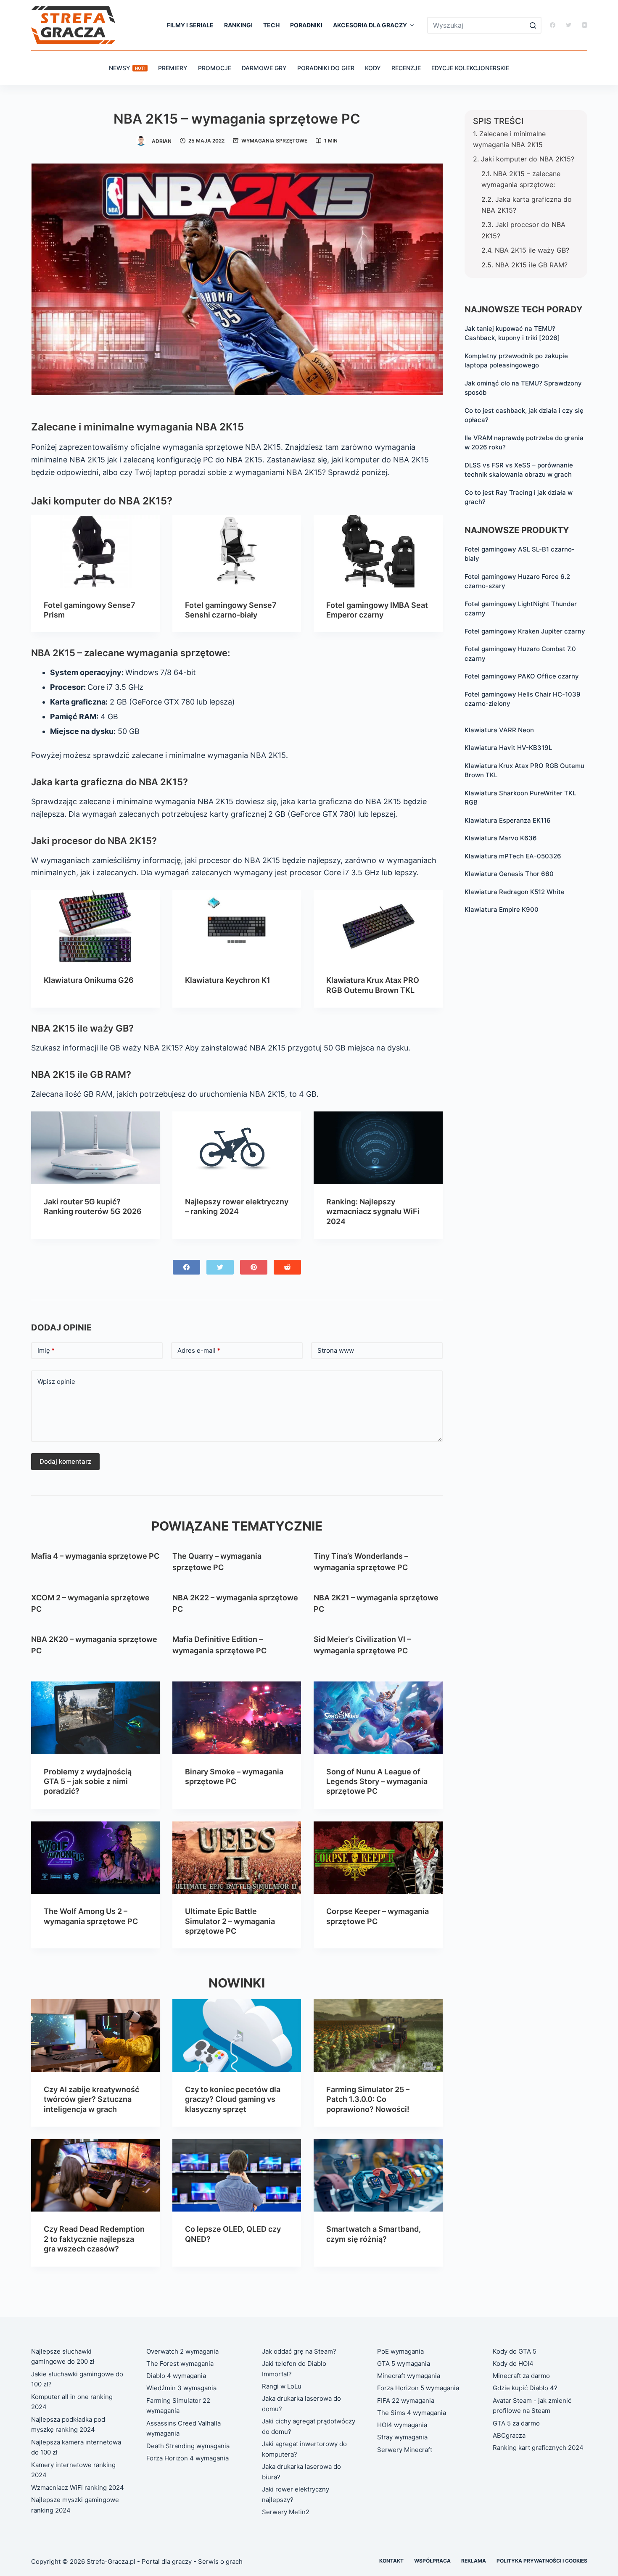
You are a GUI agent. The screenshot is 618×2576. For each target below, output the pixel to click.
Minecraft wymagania (409, 2376)
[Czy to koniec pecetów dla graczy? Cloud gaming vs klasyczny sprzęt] (237, 2035)
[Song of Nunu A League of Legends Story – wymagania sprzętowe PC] (378, 1718)
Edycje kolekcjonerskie (470, 68)
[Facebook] (553, 25)
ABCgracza (509, 2435)
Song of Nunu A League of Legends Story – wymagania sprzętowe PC (377, 1782)
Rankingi (238, 25)
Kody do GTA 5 (515, 2351)
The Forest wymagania (180, 2364)
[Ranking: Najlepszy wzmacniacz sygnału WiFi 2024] (378, 1148)
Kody (373, 68)
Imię (46, 1350)
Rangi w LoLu (282, 2386)
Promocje (215, 68)
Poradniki (306, 25)
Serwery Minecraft (405, 2450)
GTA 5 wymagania (404, 2364)
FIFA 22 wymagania (406, 2400)
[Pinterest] (254, 1267)
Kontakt (391, 2561)
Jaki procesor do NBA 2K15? (523, 230)
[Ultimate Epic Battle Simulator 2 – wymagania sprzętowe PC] (237, 1858)
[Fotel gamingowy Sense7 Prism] (95, 551)
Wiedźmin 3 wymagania (181, 2388)
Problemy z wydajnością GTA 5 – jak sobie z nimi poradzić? (88, 1782)
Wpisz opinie (56, 1382)
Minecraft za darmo (521, 2376)
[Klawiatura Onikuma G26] (95, 926)
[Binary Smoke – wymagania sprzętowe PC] (237, 1718)
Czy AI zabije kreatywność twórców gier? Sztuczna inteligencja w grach (91, 2099)
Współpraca (432, 2561)
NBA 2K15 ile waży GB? (532, 250)
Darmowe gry (264, 68)
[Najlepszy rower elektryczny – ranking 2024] (237, 1148)
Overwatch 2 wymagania (182, 2351)
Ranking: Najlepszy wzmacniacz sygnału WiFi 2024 (373, 1211)
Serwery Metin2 (286, 2512)
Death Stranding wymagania (188, 2446)
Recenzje (406, 68)
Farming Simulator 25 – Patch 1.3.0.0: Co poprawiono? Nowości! (368, 2099)
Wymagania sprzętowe (274, 141)
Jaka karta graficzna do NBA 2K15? (527, 205)
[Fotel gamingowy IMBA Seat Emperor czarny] (378, 551)
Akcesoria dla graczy (370, 25)
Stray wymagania (402, 2437)
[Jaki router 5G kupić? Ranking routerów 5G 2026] (95, 1148)
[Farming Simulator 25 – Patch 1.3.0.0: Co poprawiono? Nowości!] (378, 2035)
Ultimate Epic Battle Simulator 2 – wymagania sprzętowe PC (230, 1921)
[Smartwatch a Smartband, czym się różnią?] (378, 2175)
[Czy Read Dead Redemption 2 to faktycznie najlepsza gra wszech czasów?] (95, 2175)
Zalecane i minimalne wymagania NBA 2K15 (509, 139)
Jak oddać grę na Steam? (299, 2351)
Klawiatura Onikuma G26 (89, 980)
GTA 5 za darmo (516, 2423)
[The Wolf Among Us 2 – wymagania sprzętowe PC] (95, 1858)
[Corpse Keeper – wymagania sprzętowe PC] (378, 1858)
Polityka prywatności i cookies (542, 2561)
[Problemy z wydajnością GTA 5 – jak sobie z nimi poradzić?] (95, 1718)
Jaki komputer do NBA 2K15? (528, 159)
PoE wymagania (400, 2351)
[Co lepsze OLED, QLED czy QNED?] (237, 2175)
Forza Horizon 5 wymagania (418, 2388)
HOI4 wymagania (402, 2425)
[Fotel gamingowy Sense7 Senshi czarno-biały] (237, 551)
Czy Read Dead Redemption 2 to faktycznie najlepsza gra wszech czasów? (94, 2239)
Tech (271, 25)
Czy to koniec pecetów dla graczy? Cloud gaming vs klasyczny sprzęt (233, 2099)
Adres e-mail (199, 1350)
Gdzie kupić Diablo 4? (525, 2388)
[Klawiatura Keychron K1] (237, 926)
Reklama (474, 2561)
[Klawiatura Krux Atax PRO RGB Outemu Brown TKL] (378, 926)
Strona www (336, 1350)
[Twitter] (569, 25)
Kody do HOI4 (513, 2364)
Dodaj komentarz (65, 1461)
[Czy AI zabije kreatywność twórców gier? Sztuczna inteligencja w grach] (95, 2035)
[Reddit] (287, 1267)
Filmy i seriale (190, 25)
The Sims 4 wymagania (412, 2413)
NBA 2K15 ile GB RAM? (531, 265)
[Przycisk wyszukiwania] (533, 25)
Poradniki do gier (326, 68)
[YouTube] (585, 25)
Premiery (173, 68)
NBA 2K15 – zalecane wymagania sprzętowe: (521, 179)
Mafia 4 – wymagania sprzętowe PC (95, 1556)
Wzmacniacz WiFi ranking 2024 (78, 2488)
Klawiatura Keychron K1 (228, 980)
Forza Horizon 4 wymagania (188, 2458)
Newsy (127, 68)
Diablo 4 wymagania (176, 2376)
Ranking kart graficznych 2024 (538, 2448)
